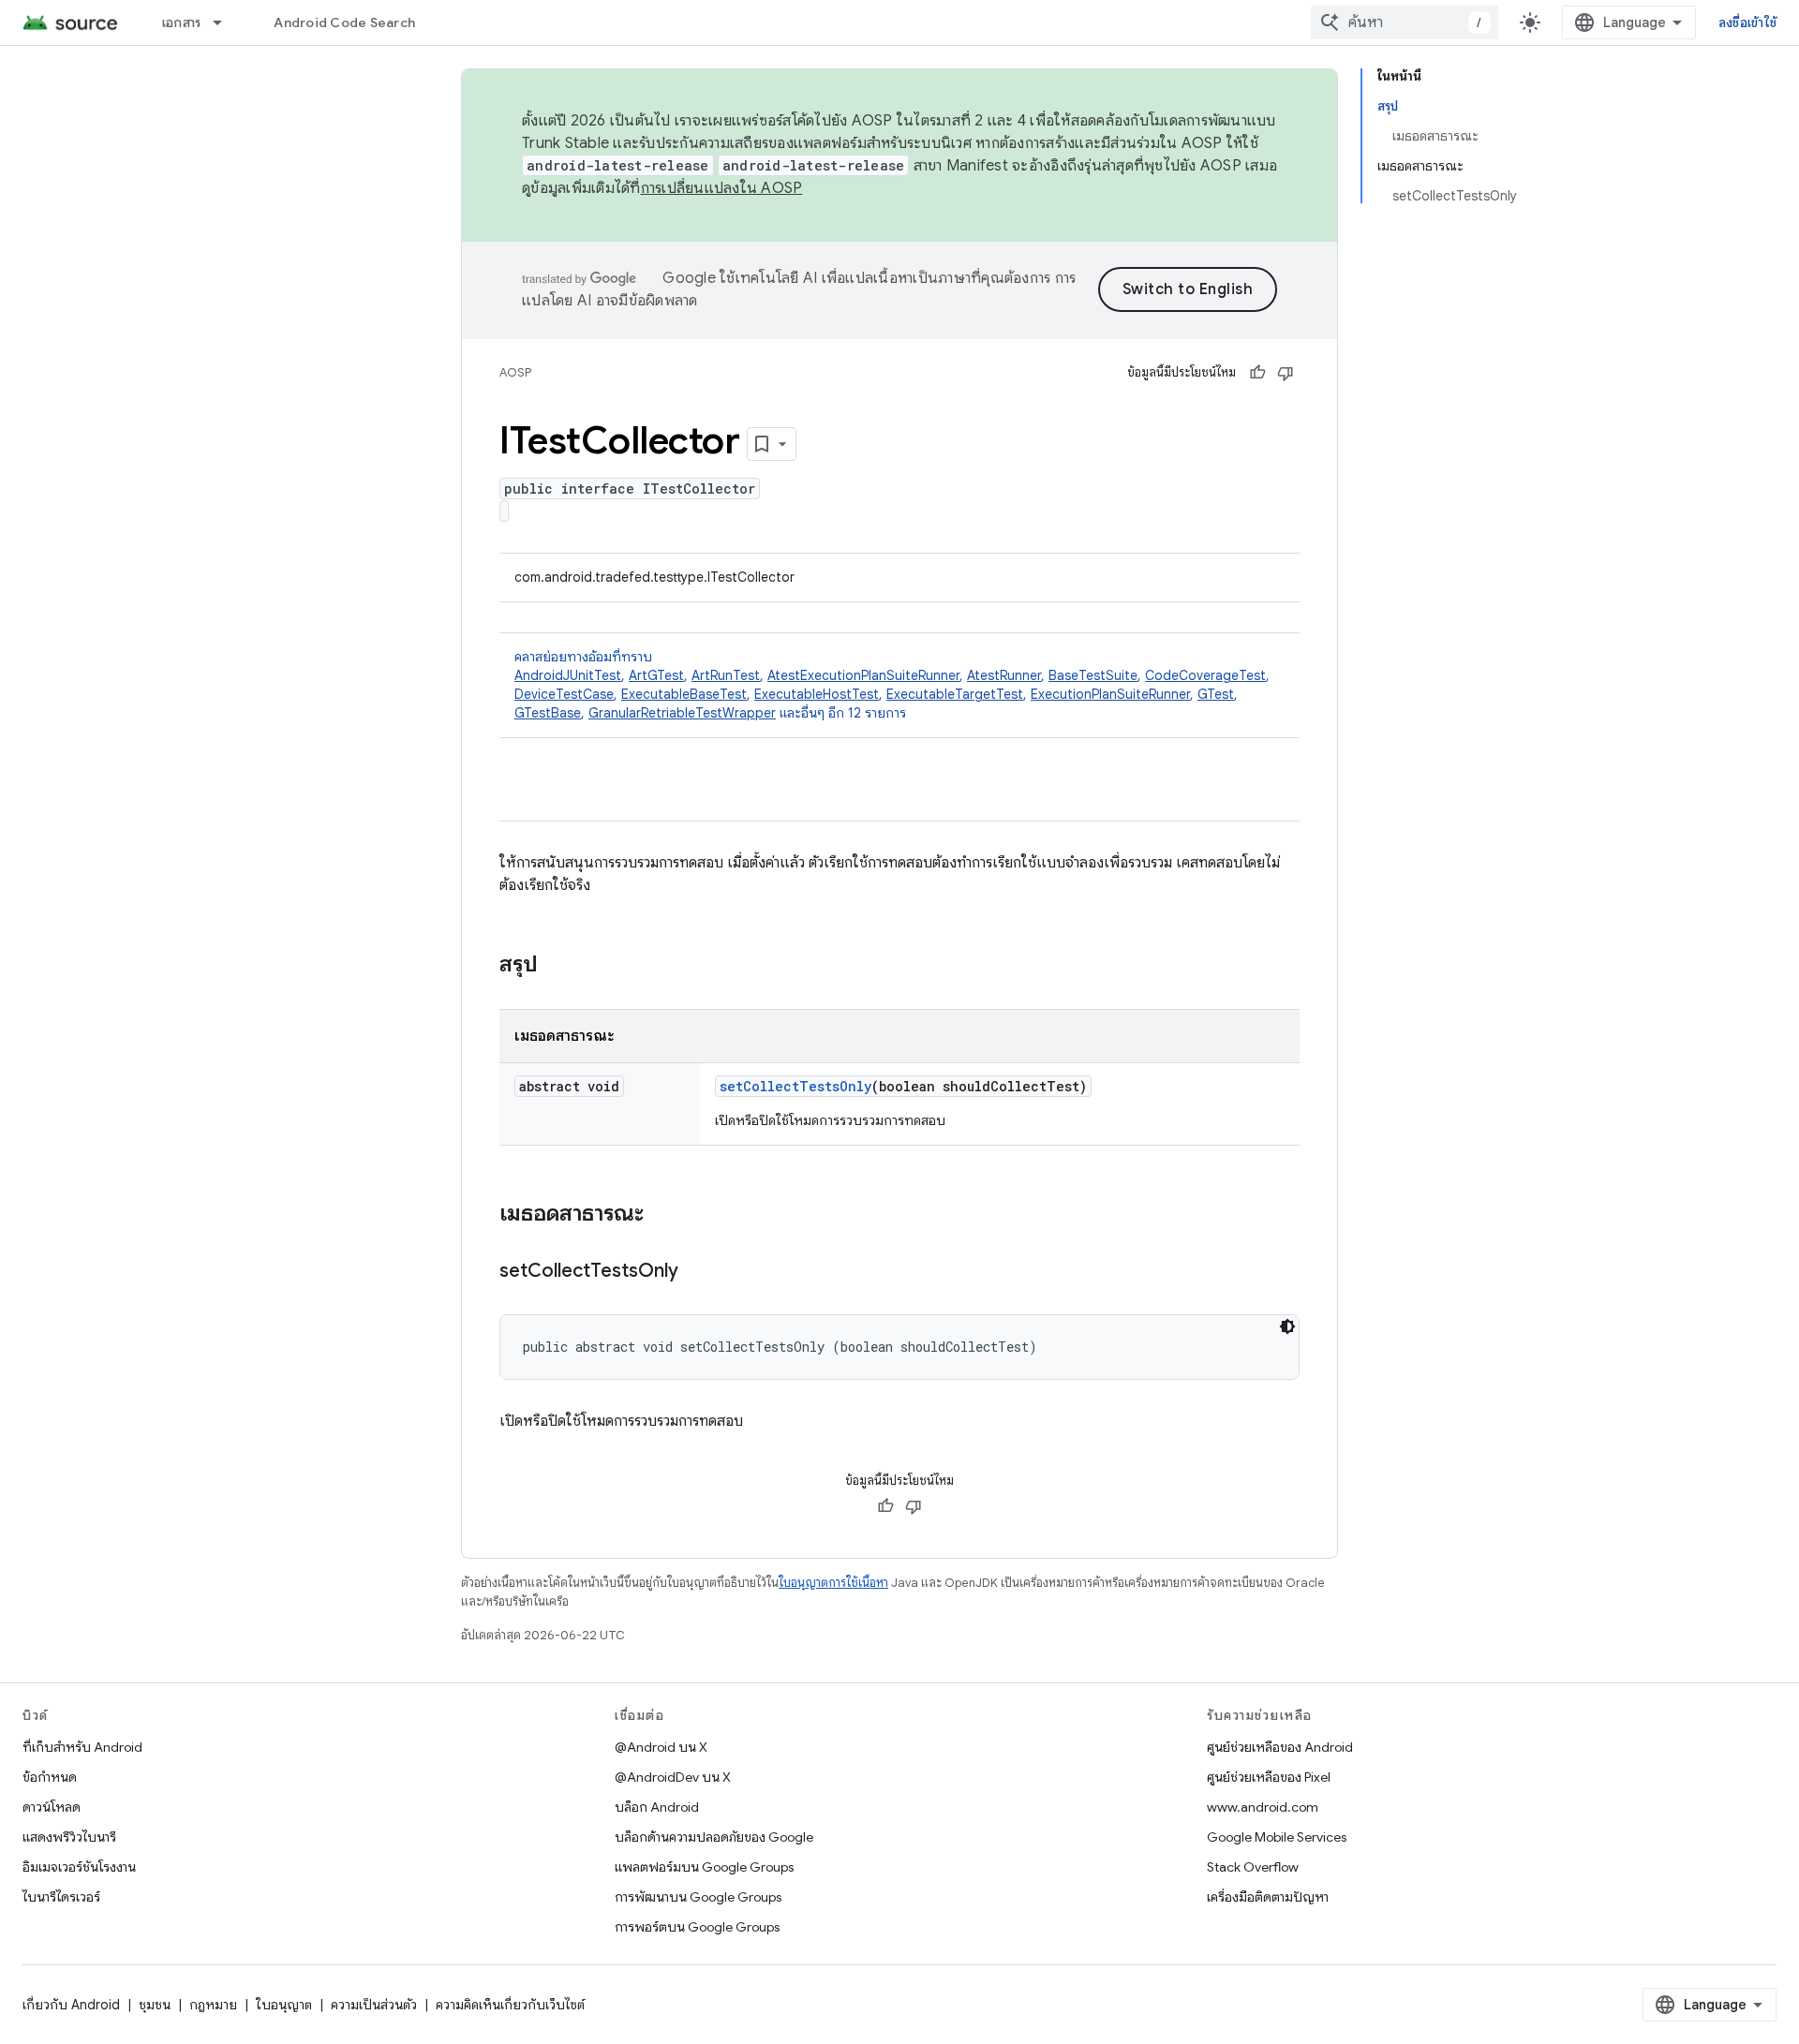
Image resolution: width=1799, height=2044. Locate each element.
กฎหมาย (213, 2005)
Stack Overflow (1253, 1867)
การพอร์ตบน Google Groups (697, 1927)
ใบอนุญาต (284, 2005)
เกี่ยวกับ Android (71, 2005)
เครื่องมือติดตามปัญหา (1268, 1897)
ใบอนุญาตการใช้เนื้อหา (833, 1583)
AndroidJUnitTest (568, 675)
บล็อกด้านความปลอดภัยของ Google (714, 1837)
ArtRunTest (726, 675)
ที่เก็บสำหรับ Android (82, 1747)
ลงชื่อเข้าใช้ (1747, 22)
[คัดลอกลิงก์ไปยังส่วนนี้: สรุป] (557, 966)
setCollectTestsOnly (795, 1086)
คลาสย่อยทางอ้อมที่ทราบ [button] (892, 685)
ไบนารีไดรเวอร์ (61, 1897)
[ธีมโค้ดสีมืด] (1287, 1326)
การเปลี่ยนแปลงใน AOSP (722, 188)
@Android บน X (661, 1747)
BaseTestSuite (1093, 675)
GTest (1216, 694)
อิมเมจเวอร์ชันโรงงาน (79, 1867)
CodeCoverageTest (1205, 675)
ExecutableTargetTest (955, 694)
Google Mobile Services (1277, 1837)
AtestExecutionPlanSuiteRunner (863, 675)
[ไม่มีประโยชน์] (1286, 373)
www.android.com (1263, 1807)
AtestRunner (1004, 675)
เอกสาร (182, 22)
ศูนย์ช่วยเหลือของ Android (1280, 1747)
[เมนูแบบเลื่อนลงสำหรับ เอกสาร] (226, 22)
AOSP (515, 372)
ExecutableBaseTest (684, 694)
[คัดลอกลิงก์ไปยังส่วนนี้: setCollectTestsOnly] (697, 1272)
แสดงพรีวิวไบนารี (69, 1837)
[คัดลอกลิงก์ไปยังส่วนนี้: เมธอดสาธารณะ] (662, 1215)
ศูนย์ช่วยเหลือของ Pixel (1269, 1777)
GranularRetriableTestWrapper (682, 713)
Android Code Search (344, 22)
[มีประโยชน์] (1257, 373)
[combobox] (1405, 22)
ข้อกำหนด (50, 1777)
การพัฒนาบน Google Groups (698, 1897)
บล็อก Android (657, 1807)
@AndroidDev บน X (673, 1777)
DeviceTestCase (564, 694)
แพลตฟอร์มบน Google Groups (704, 1867)
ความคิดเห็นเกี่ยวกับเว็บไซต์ (510, 2005)
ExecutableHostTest (817, 694)
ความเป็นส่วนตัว (374, 2005)
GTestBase (548, 713)
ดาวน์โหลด (52, 1807)
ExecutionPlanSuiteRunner (1110, 694)
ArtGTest (656, 675)
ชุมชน (155, 2005)
